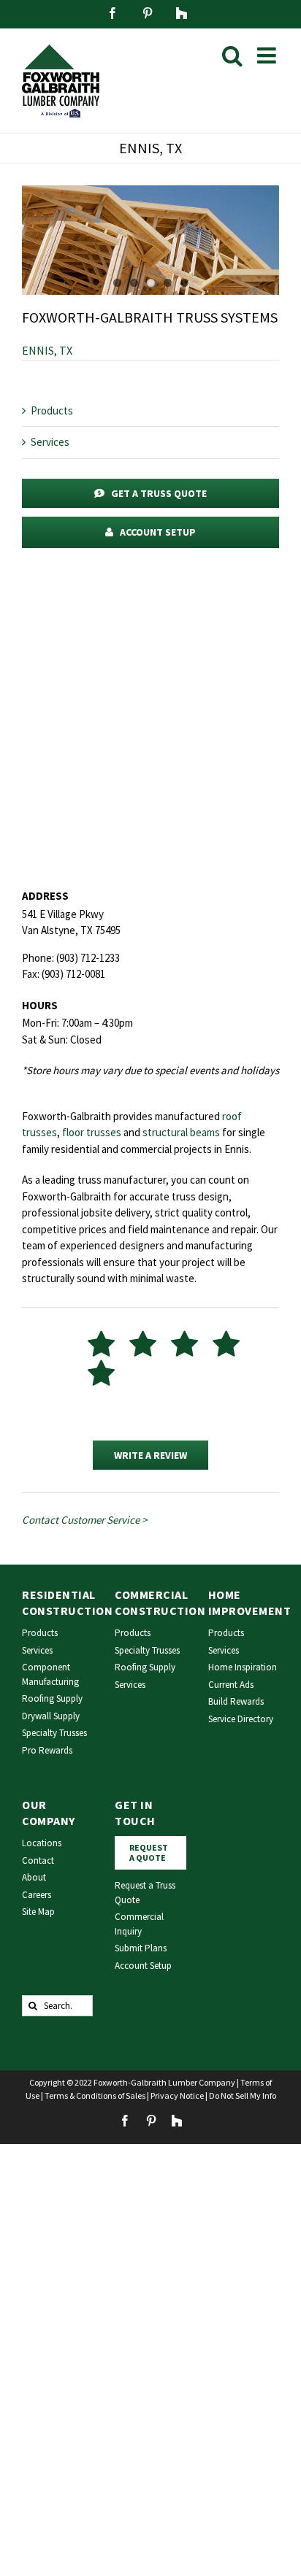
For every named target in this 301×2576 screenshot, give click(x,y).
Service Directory (241, 1719)
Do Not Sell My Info (243, 2095)
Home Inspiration (243, 1667)
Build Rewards (236, 1701)
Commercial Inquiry (139, 1924)
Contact (38, 1860)
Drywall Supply (51, 1716)
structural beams (181, 1132)
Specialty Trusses (54, 1733)
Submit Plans (141, 1948)
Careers (37, 1895)
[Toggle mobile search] (232, 55)
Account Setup (143, 1966)
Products (52, 410)
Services (50, 442)
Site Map (38, 1912)
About (34, 1877)
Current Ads (231, 1685)
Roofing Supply (52, 1698)
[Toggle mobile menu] (268, 55)
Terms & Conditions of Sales (95, 2095)
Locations (42, 1843)
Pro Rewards (47, 1750)
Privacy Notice (177, 2095)
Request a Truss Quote (145, 1893)
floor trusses (92, 1132)
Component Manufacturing (50, 1674)
